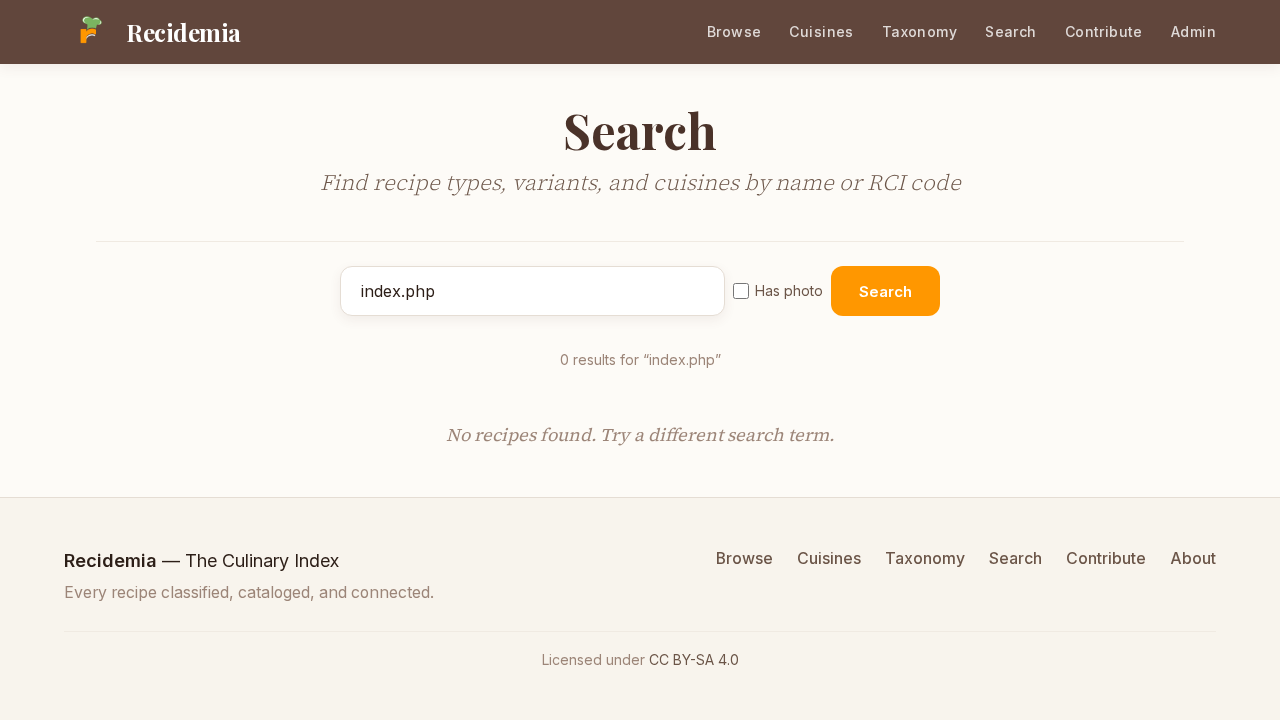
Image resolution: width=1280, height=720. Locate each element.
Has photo (789, 290)
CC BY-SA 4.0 (694, 659)
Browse (734, 31)
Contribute (1104, 31)
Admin (1193, 31)
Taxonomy (919, 31)
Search (1011, 31)
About (1193, 558)
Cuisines (821, 31)
